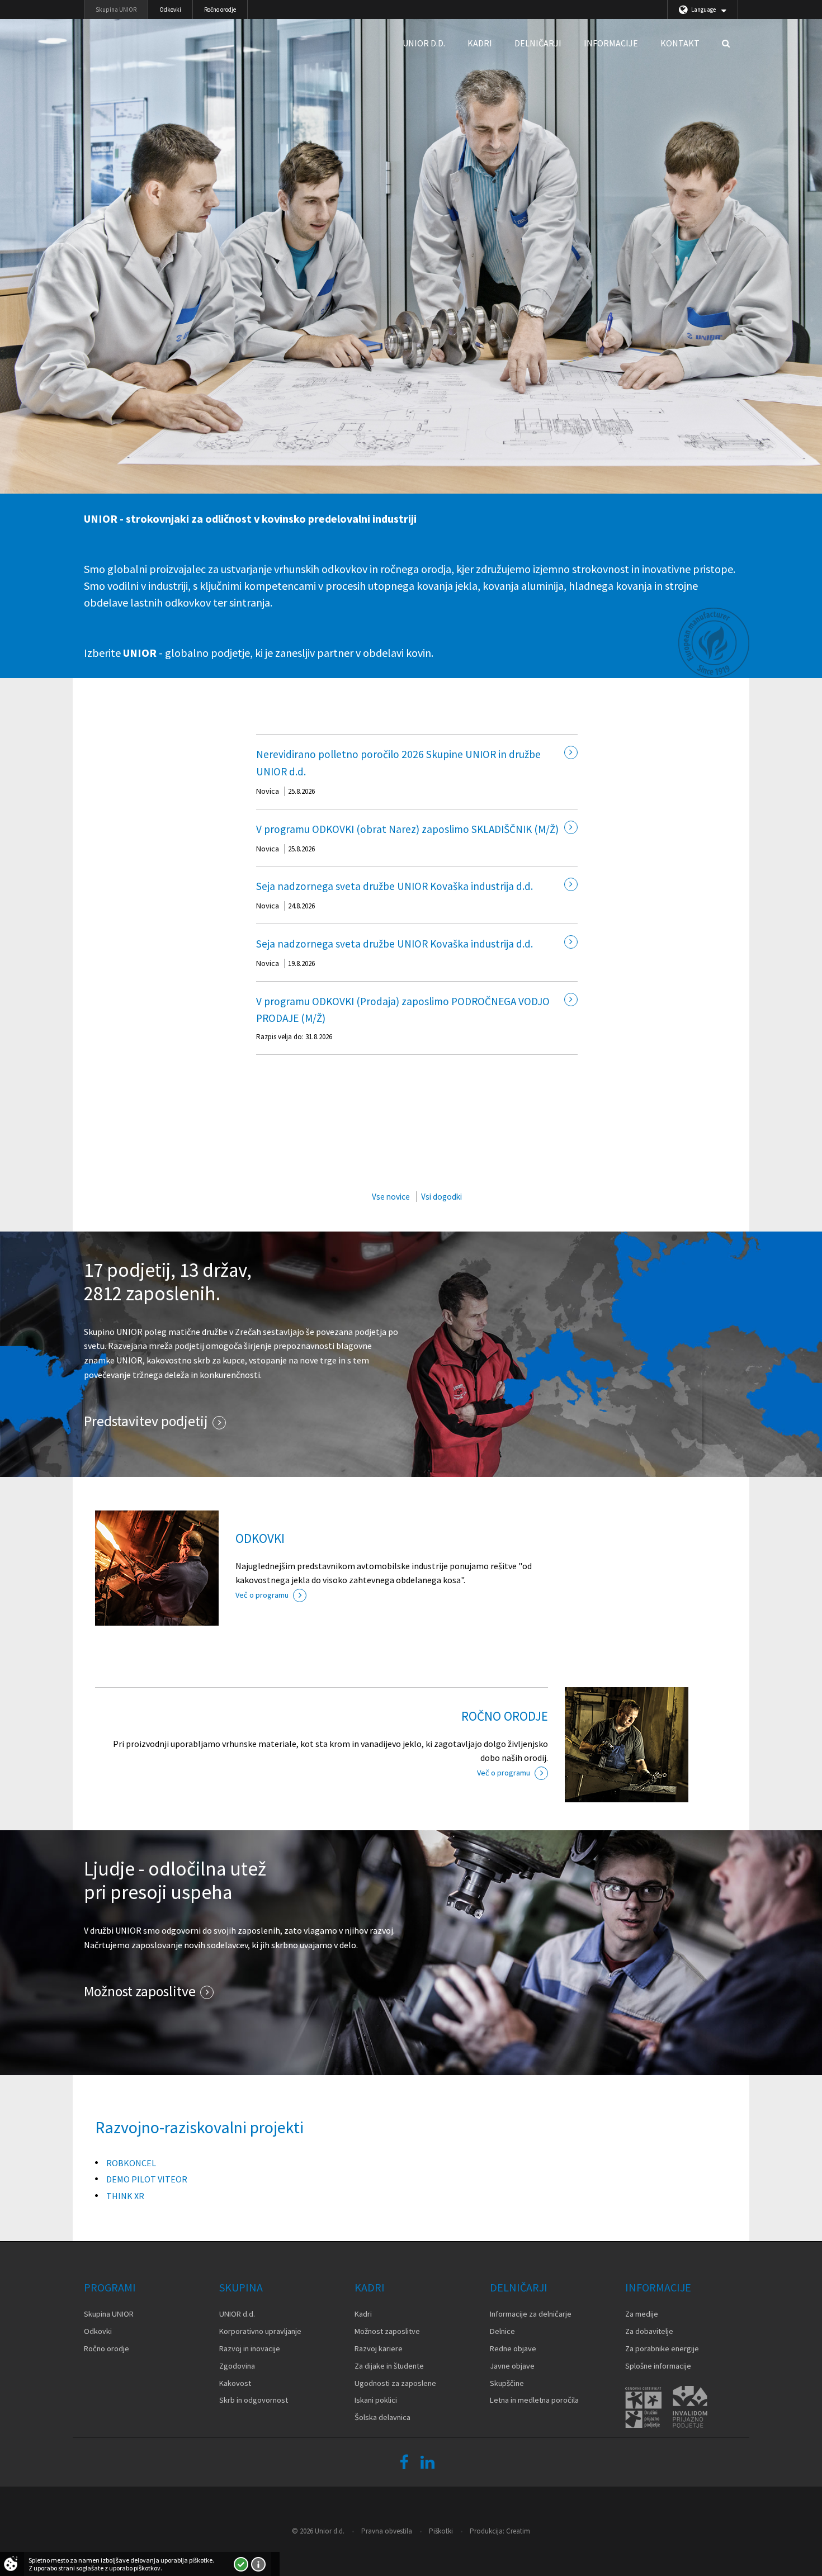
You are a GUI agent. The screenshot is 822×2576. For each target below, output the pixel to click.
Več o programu (262, 1595)
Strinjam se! (241, 2564)
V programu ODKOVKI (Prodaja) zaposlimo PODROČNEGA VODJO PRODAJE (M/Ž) (403, 1010)
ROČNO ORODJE (505, 1716)
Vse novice (391, 1197)
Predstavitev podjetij (146, 1421)
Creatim (518, 2531)
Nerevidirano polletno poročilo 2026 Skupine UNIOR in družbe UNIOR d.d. (398, 763)
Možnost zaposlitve (140, 1991)
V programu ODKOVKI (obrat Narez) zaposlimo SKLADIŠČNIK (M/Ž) (407, 829)
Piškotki (441, 2531)
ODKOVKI (260, 1538)
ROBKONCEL (131, 2163)
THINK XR (125, 2196)
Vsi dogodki (441, 1197)
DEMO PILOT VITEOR (147, 2179)
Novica (268, 791)
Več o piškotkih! (258, 2564)
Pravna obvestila (387, 2531)
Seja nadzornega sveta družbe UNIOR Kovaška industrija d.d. (395, 886)
